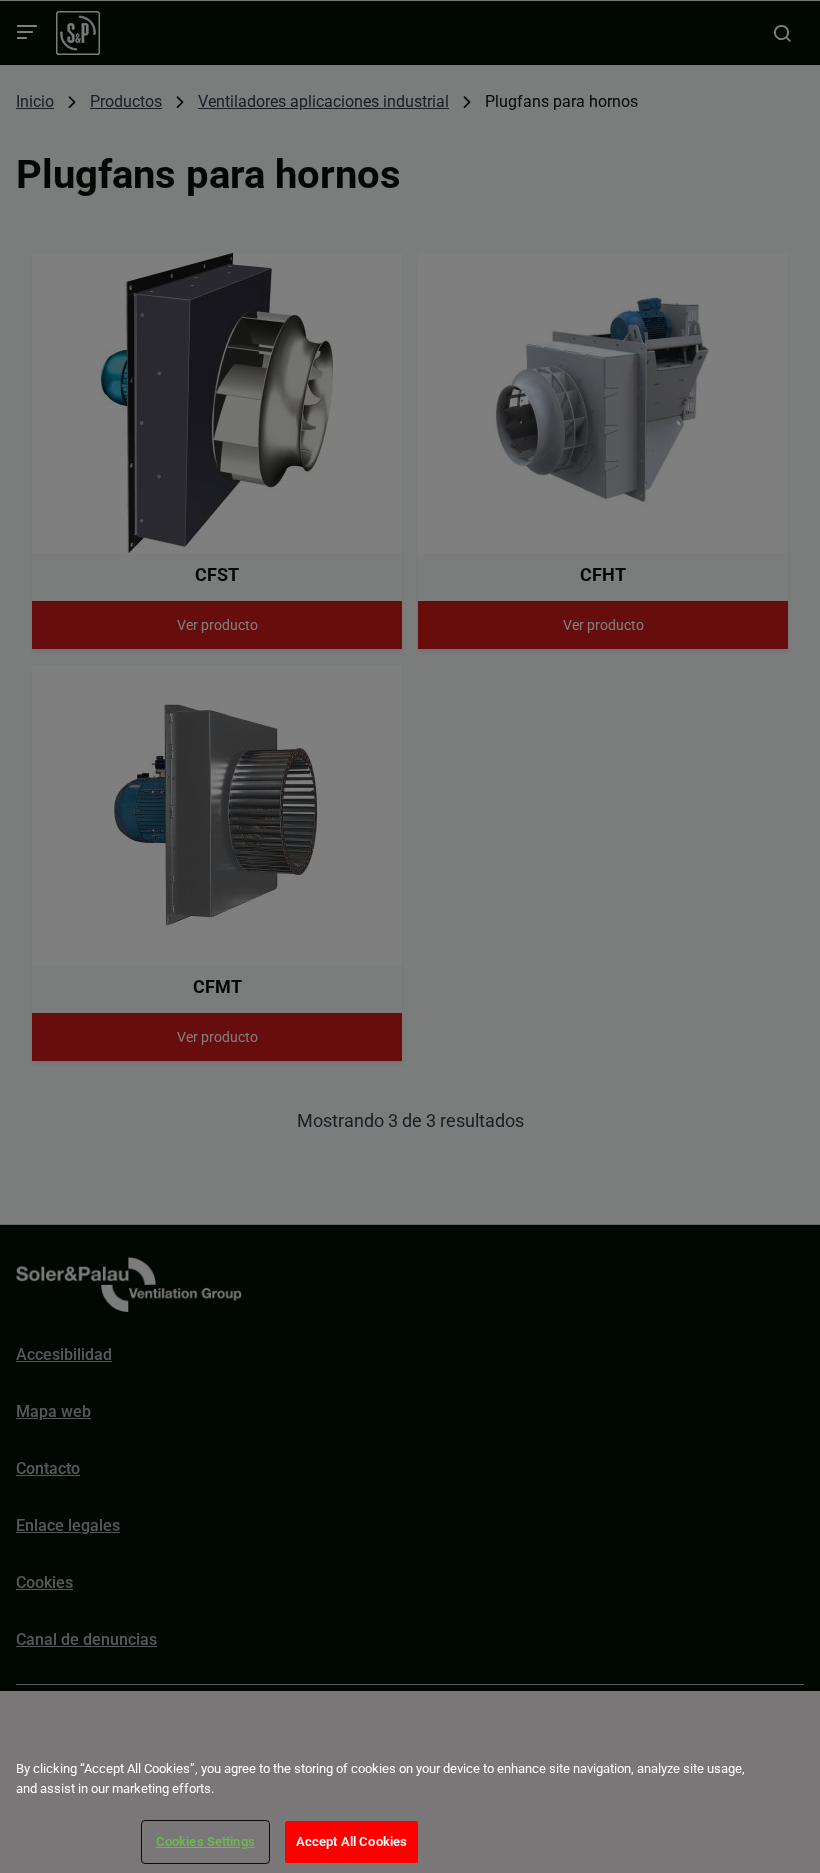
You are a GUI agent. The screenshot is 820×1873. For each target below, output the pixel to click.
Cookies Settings (205, 1841)
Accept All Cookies (351, 1841)
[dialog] (410, 1782)
